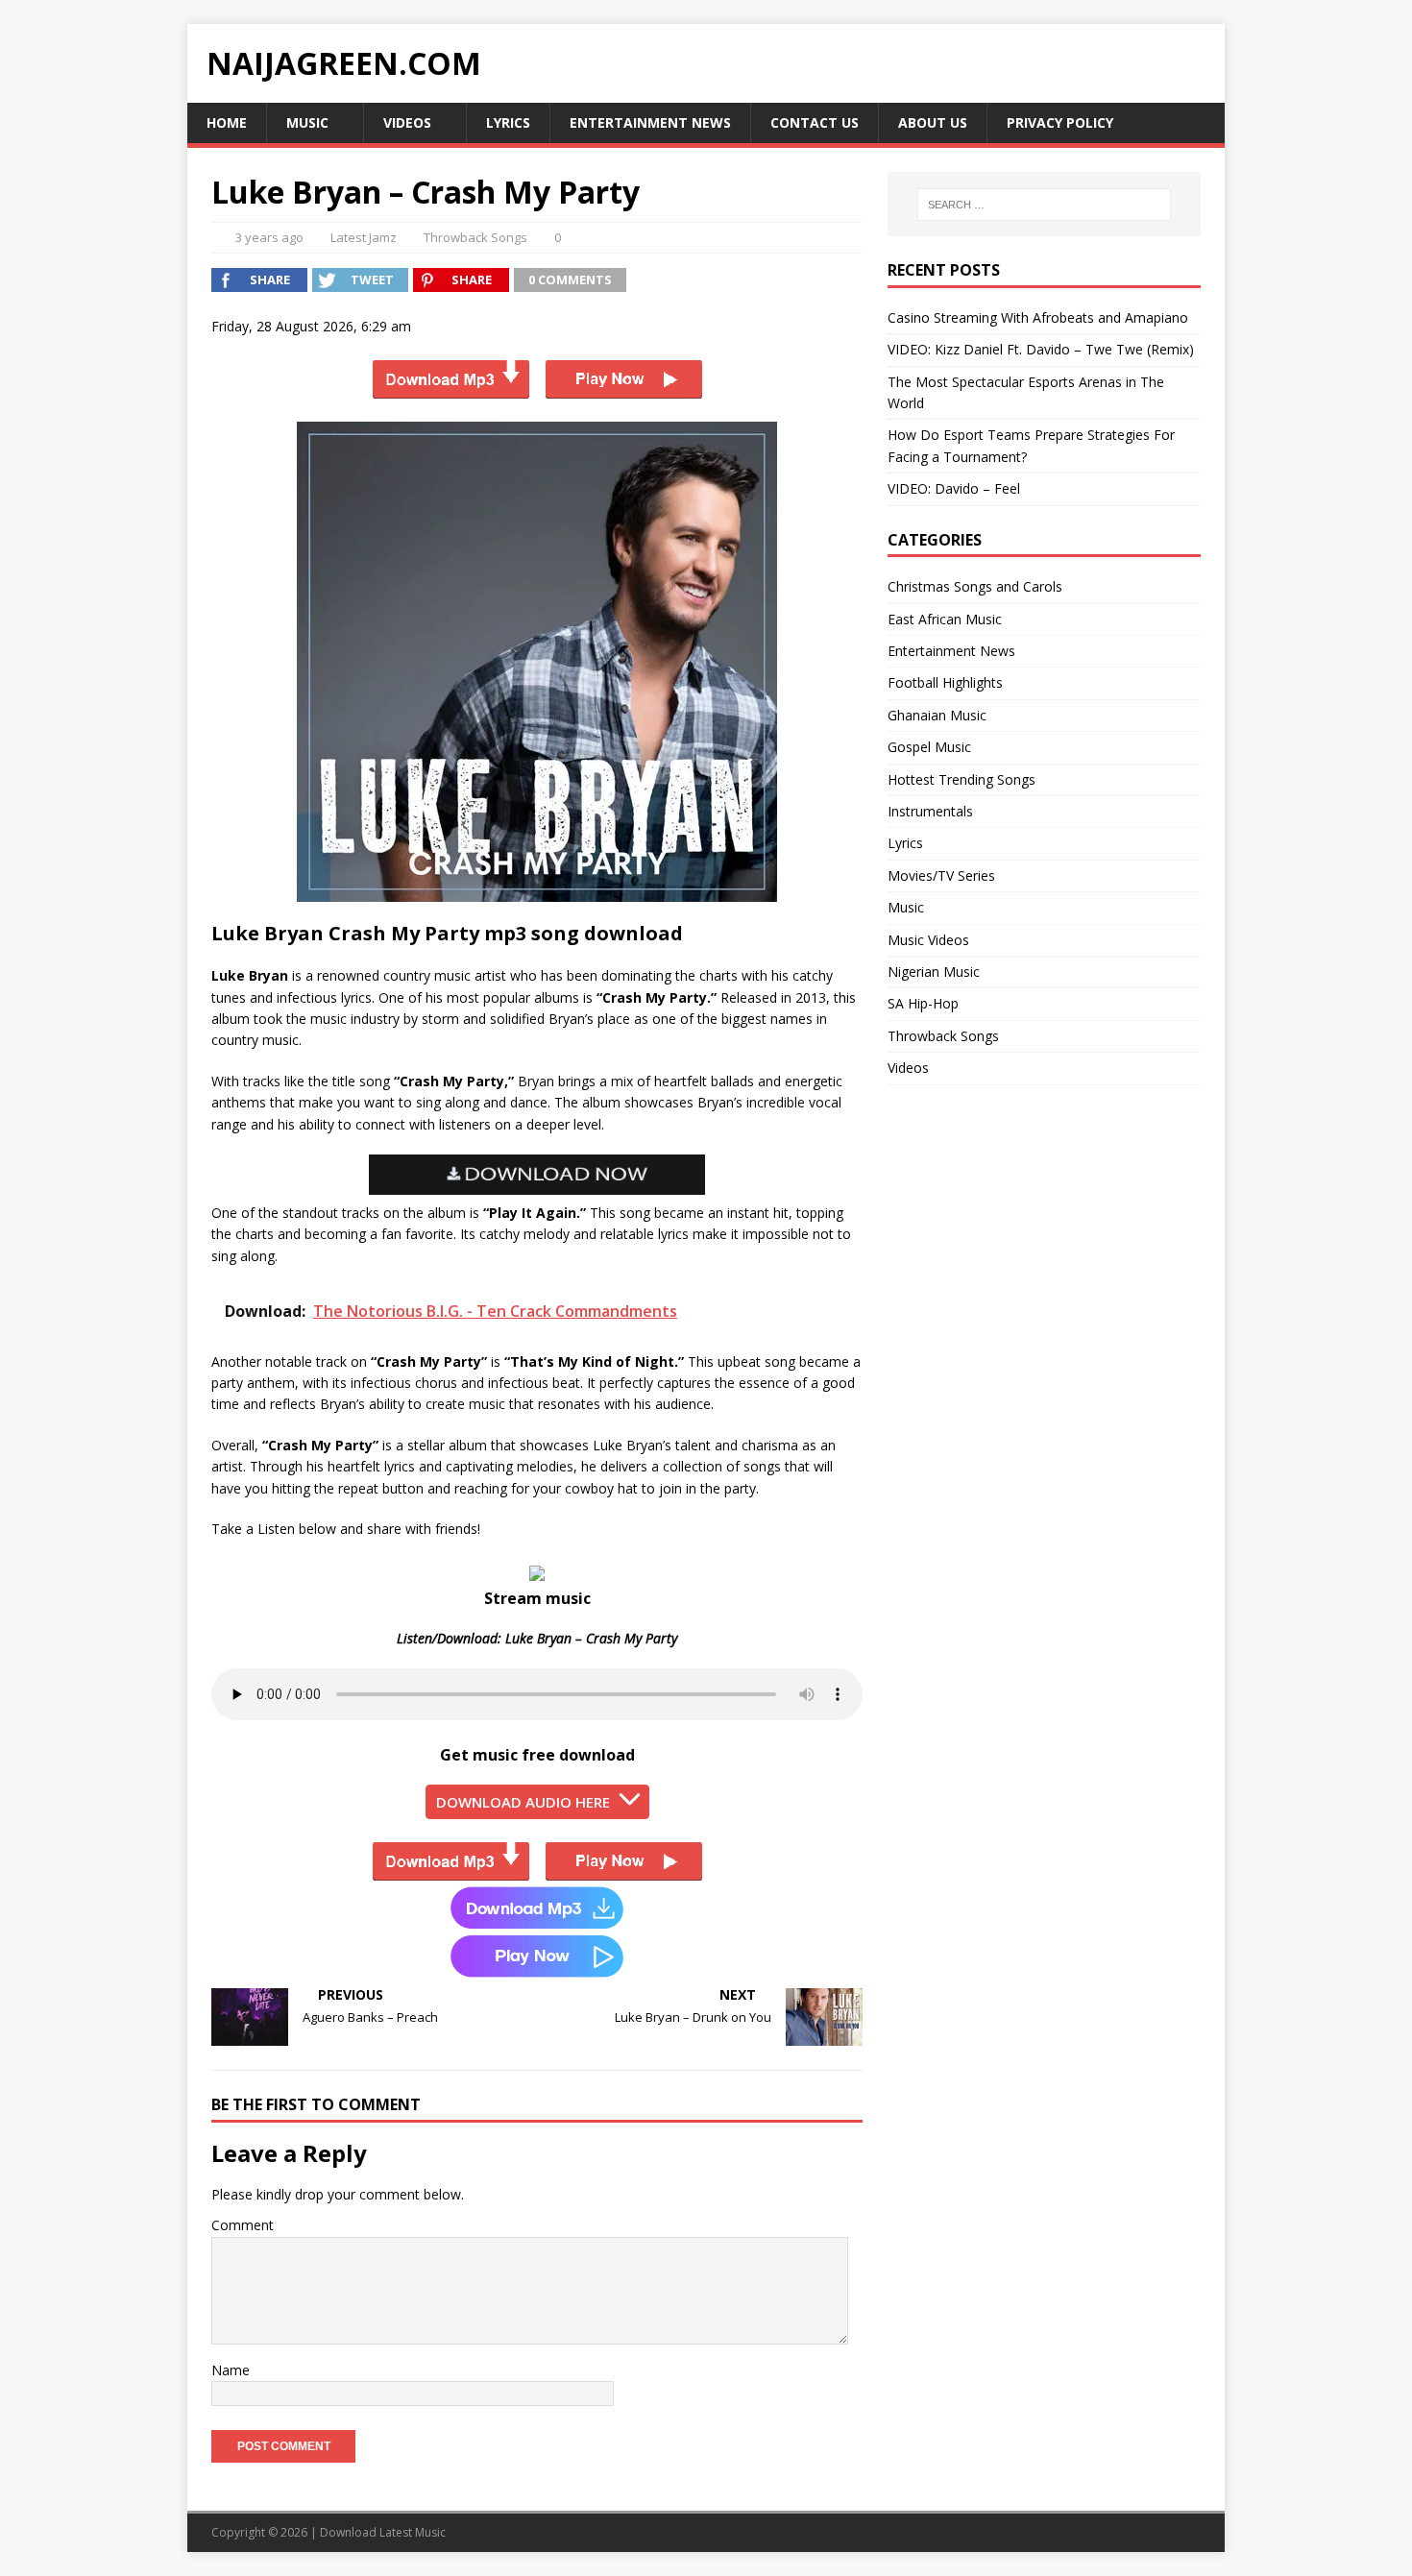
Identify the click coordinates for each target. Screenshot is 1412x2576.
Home (227, 122)
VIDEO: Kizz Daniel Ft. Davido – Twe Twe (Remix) (1041, 349)
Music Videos (928, 940)
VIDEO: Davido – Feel (954, 488)
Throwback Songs (475, 237)
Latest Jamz (364, 237)
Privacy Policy (1060, 122)
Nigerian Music (934, 972)
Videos (407, 122)
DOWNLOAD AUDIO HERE (523, 1802)
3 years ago (269, 237)
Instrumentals (930, 811)
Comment (243, 2225)
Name (231, 2370)
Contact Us (815, 122)
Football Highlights (945, 682)
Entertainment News (650, 122)
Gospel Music (929, 747)
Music (307, 122)
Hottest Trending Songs (962, 779)
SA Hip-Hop (923, 1003)
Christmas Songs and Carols (975, 586)
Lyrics (508, 122)
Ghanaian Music (937, 715)
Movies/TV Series (941, 875)
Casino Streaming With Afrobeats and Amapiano (1038, 317)
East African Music (945, 619)
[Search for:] (1044, 205)
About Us (933, 122)
